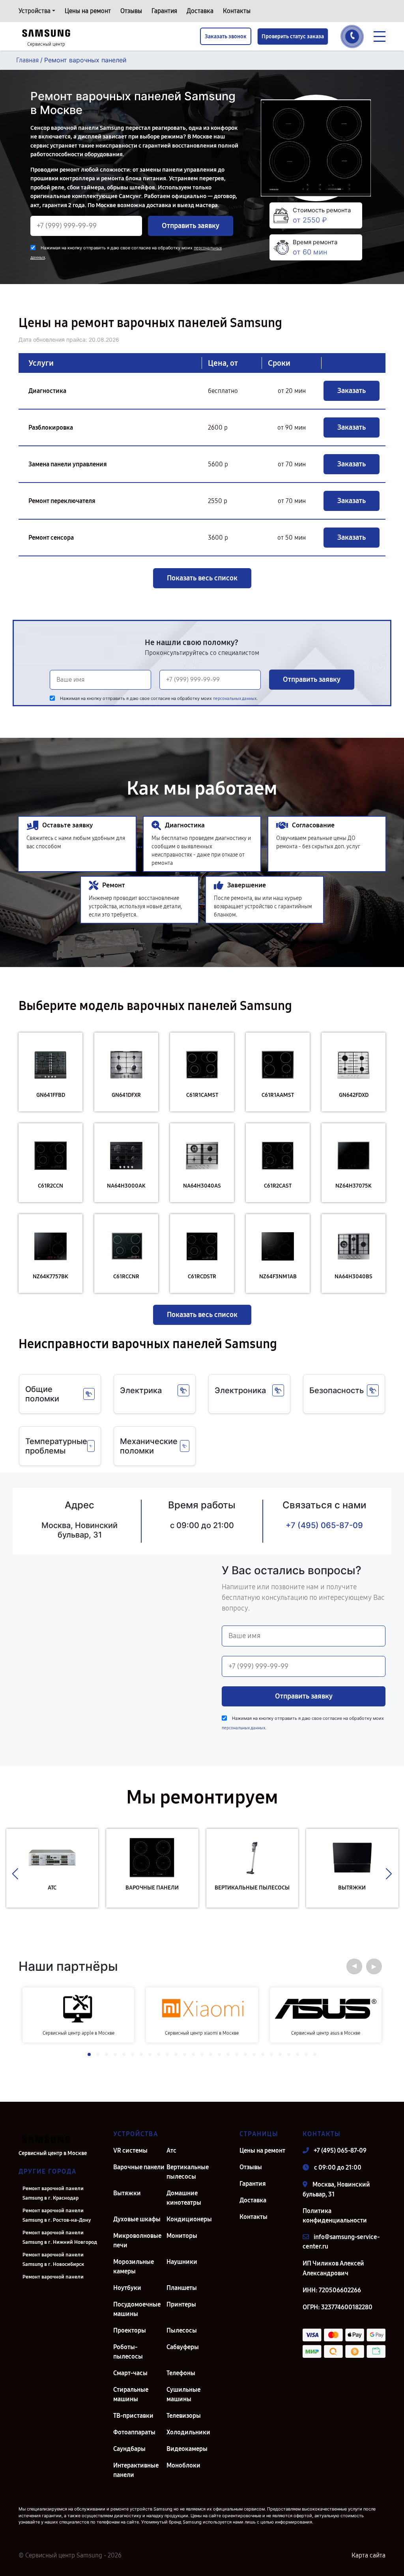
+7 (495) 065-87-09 (324, 1525)
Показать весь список (202, 578)
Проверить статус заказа (293, 36)
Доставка (200, 11)
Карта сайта (368, 2555)
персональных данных (235, 699)
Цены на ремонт (88, 11)
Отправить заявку (191, 226)
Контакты (237, 11)
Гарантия (164, 11)
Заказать (352, 391)
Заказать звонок (226, 36)
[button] (15, 1874)
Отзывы (131, 11)
